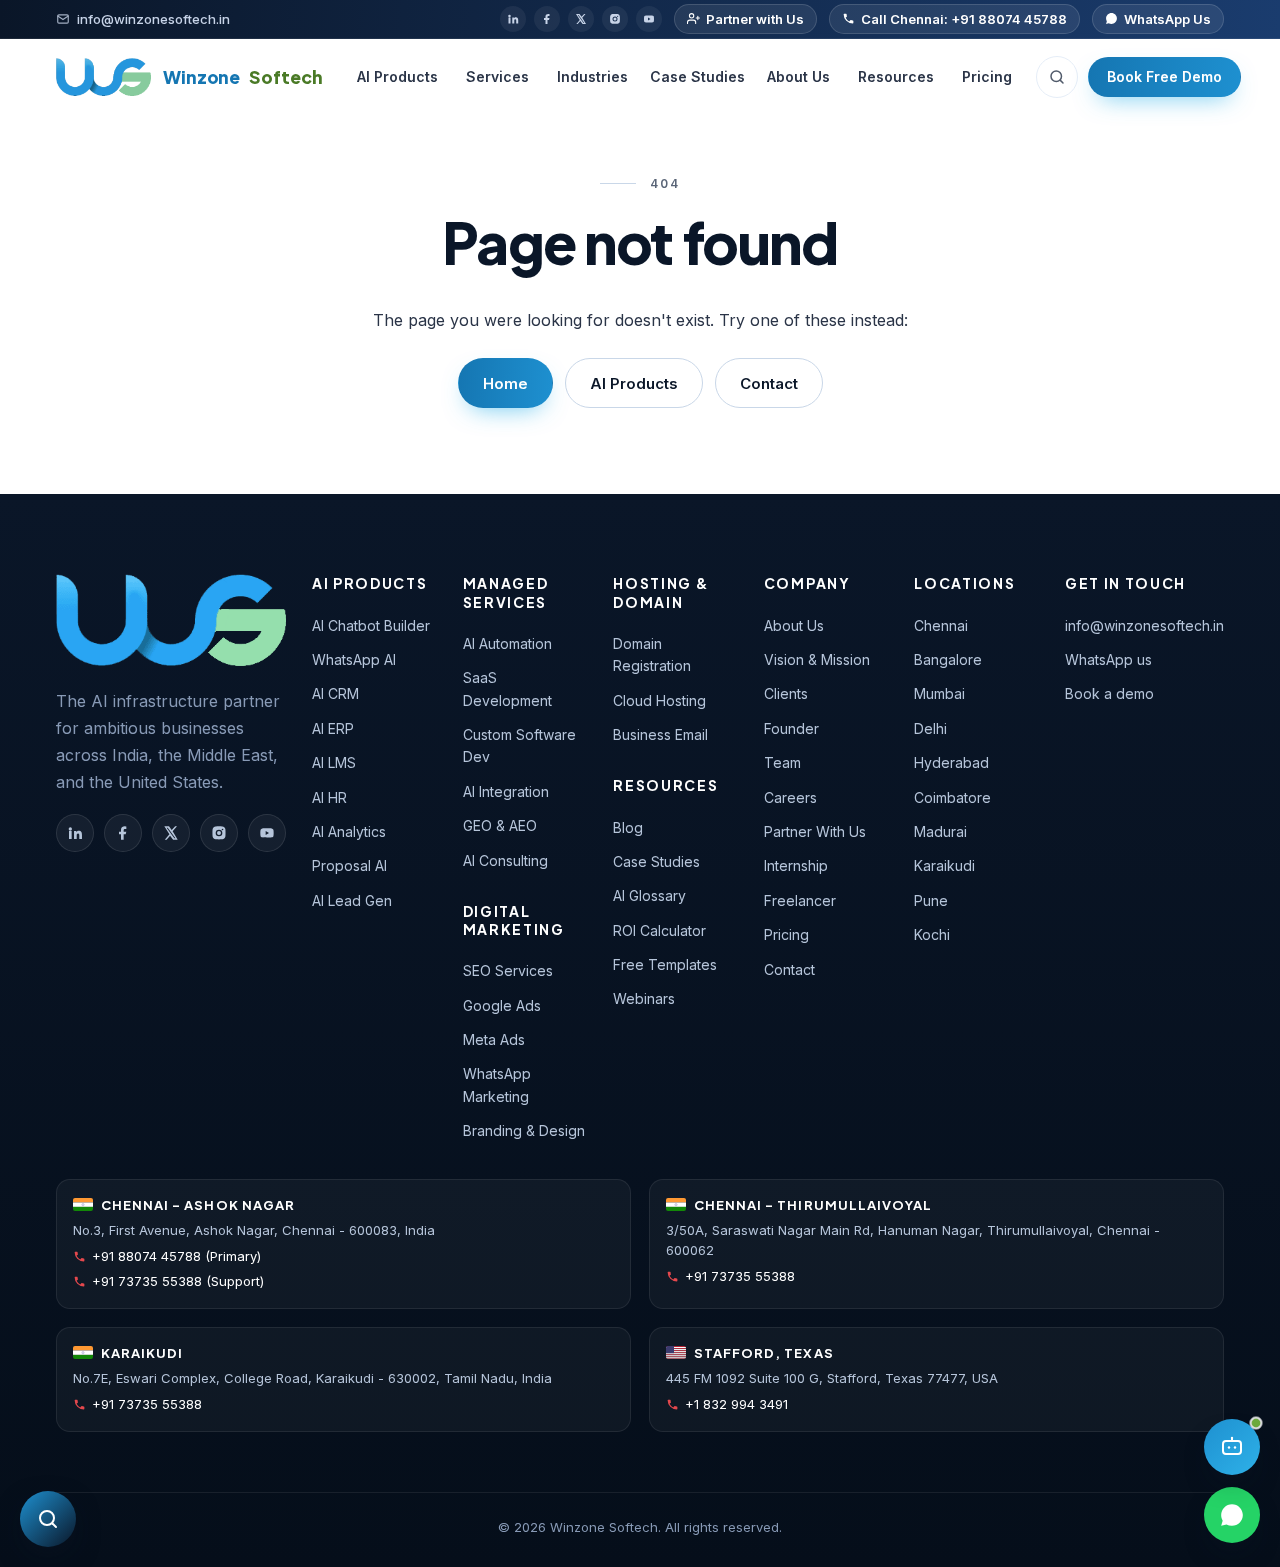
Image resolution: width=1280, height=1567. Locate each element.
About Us (798, 76)
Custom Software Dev (519, 745)
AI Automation (507, 643)
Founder (791, 728)
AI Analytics (349, 831)
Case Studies (697, 76)
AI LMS (334, 762)
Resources (896, 76)
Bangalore (948, 659)
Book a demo (1109, 693)
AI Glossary (649, 895)
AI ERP (333, 728)
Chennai (941, 625)
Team (782, 762)
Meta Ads (494, 1039)
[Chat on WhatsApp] (1232, 1515)
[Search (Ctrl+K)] (1057, 77)
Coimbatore (952, 797)
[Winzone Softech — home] (171, 620)
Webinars (644, 998)
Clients (786, 693)
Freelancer (800, 900)
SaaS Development (507, 688)
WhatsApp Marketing (497, 1084)
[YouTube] (649, 19)
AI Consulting (505, 860)
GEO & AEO (500, 825)
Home (505, 383)
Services (497, 76)
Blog (628, 827)
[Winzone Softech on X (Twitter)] (171, 833)
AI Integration (506, 791)
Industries (592, 76)
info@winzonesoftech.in (1144, 625)
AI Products (397, 76)
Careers (790, 797)
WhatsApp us (1108, 659)
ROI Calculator (659, 930)
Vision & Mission (817, 659)
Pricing (987, 76)
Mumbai (939, 693)
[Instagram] (615, 19)
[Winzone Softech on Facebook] (123, 833)
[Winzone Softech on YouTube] (267, 833)
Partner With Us (815, 831)
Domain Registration (652, 654)
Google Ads (502, 1005)
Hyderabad (951, 762)
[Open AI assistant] (1232, 1447)
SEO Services (508, 970)
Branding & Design (524, 1130)
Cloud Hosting (659, 700)
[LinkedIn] (513, 19)
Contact (769, 383)
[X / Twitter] (581, 19)
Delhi (930, 728)
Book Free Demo (1164, 76)
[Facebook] (547, 19)
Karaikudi (944, 865)
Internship (796, 865)
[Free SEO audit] (48, 1519)
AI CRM (335, 693)
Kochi (932, 934)
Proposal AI (349, 865)
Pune (931, 900)
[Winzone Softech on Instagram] (219, 833)
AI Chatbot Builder (371, 625)
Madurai (940, 831)
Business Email (660, 734)
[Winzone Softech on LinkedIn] (75, 833)
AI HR (329, 797)
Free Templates (665, 964)
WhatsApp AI (354, 659)
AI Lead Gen (352, 900)
